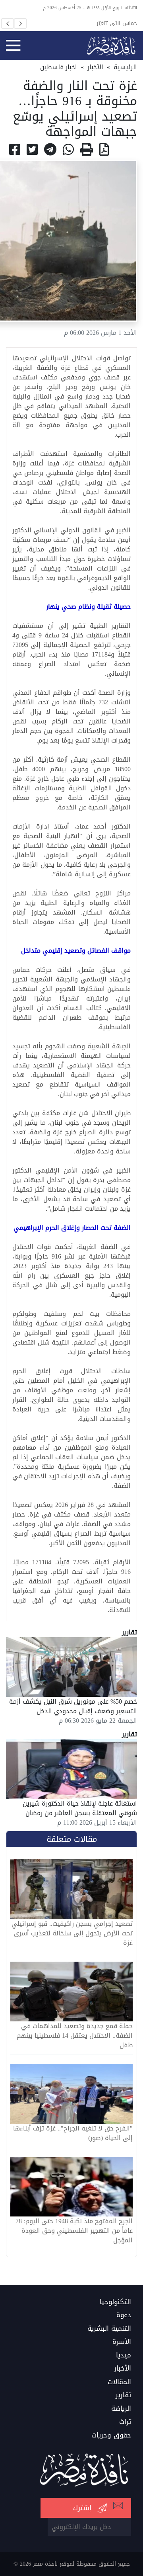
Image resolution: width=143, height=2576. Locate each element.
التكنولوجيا (115, 2302)
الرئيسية (125, 67)
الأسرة (122, 2342)
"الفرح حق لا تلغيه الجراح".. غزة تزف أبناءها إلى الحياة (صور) (73, 2133)
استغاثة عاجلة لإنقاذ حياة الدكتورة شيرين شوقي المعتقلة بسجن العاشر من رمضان (80, 1808)
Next (20, 23)
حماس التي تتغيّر (117, 23)
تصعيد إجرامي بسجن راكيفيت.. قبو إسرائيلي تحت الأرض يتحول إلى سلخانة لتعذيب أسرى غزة (72, 1933)
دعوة (124, 2315)
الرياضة (121, 2409)
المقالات (119, 2382)
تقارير (123, 2395)
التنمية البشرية (109, 2329)
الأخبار (95, 67)
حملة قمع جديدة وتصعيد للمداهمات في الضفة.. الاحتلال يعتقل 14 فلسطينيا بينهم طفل (75, 2036)
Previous (8, 23)
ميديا (124, 2355)
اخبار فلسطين (59, 67)
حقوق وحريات (111, 2435)
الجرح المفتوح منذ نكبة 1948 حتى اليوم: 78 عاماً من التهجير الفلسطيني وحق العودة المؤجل (74, 2231)
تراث (125, 2422)
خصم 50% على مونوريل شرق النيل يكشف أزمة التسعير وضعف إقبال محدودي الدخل (73, 1706)
